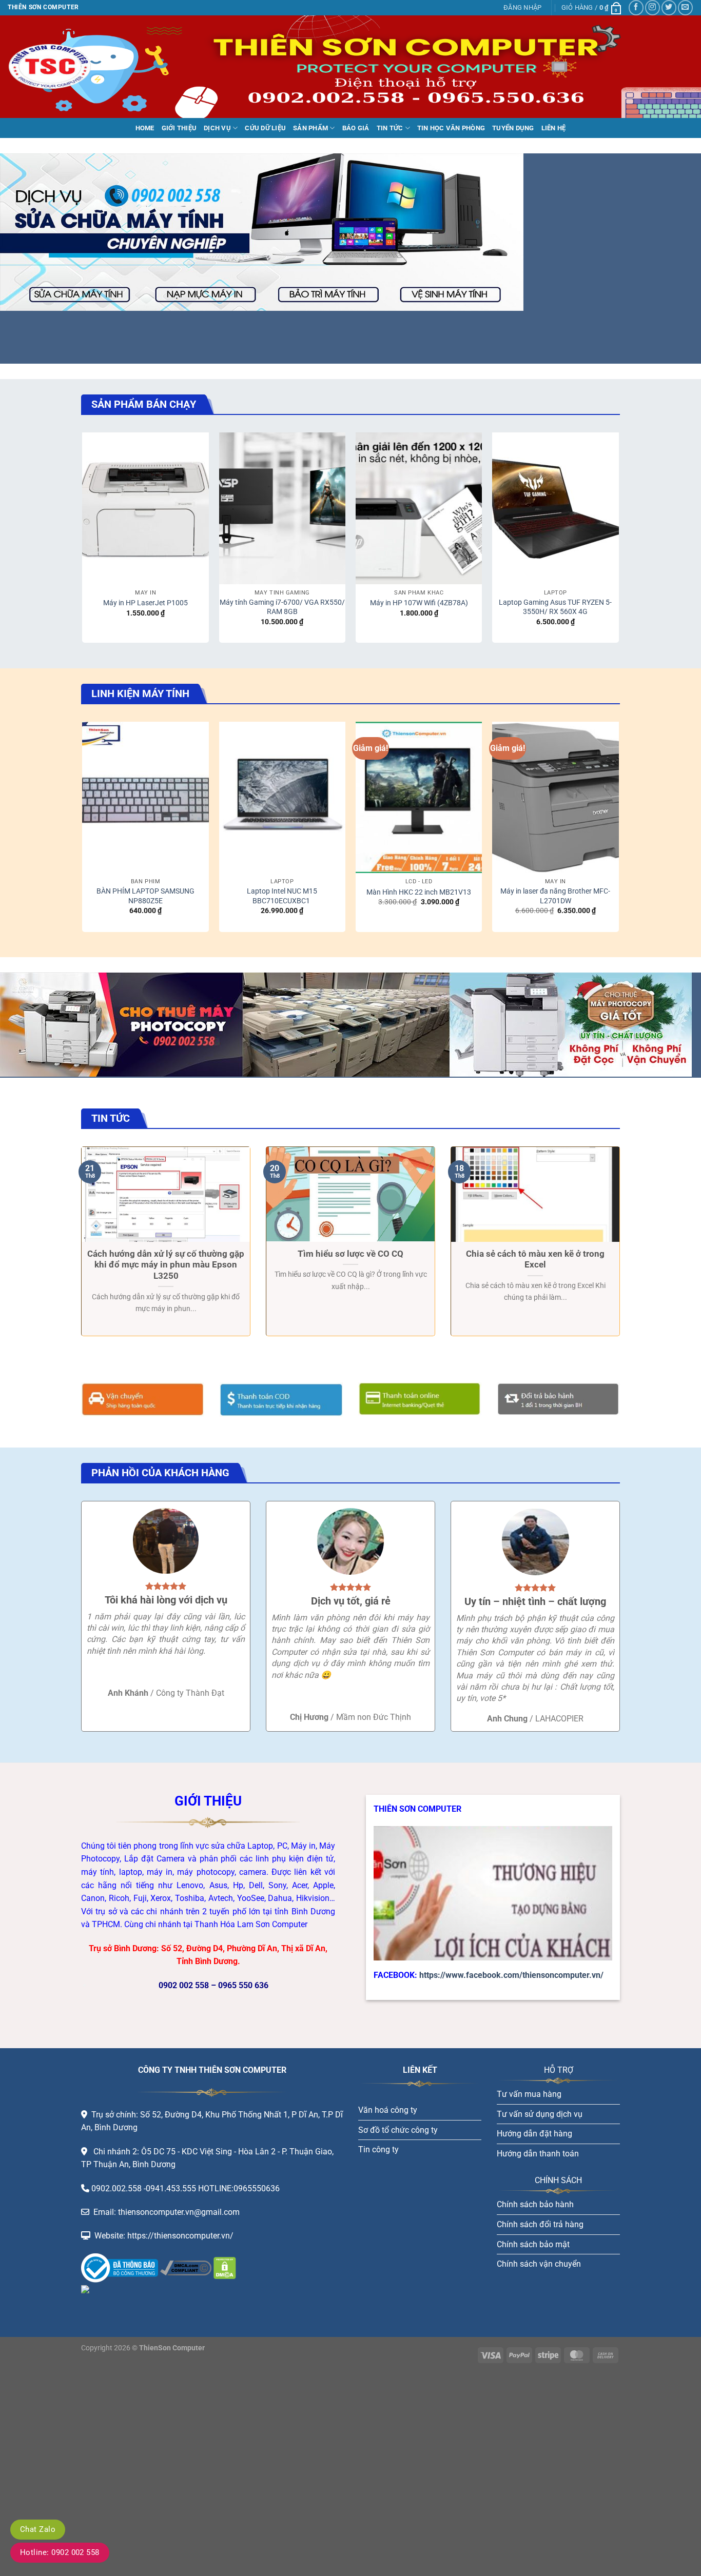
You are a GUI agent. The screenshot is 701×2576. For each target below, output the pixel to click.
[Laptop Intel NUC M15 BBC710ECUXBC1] (283, 798)
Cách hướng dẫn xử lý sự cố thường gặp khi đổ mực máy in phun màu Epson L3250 (166, 1265)
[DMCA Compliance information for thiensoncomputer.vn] (186, 2267)
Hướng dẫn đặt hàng (534, 2134)
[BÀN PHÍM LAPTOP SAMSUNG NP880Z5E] (145, 798)
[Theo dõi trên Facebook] (636, 7)
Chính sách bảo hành (535, 2204)
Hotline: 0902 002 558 (60, 2552)
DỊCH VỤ (217, 128)
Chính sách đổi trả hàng (540, 2224)
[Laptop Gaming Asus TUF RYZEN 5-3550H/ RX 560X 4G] (556, 508)
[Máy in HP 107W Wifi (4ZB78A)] (419, 508)
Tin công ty (378, 2149)
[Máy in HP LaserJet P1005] (145, 508)
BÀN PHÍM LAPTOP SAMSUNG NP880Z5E (145, 896)
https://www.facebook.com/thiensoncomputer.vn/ (511, 1975)
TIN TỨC (390, 128)
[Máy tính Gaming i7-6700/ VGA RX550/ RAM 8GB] (283, 508)
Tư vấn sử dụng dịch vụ (540, 2114)
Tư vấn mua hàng (529, 2094)
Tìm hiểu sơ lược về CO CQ (350, 1254)
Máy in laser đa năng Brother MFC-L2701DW (555, 896)
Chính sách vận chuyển (539, 2264)
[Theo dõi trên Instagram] (653, 7)
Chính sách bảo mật (533, 2244)
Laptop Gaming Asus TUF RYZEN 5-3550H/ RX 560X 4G (555, 607)
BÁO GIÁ (356, 128)
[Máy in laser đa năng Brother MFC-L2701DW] (556, 798)
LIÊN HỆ (554, 128)
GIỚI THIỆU (179, 128)
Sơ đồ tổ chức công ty (398, 2130)
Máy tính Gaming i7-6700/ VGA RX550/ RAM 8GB (282, 607)
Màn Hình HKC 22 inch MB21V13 (419, 892)
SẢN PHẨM (310, 128)
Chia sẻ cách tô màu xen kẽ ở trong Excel (535, 1260)
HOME (145, 128)
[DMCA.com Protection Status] (224, 2267)
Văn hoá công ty (388, 2110)
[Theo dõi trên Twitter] (669, 7)
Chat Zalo (38, 2529)
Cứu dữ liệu (265, 128)
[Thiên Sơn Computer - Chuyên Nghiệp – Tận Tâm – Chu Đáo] (59, 67)
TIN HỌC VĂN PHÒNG (451, 128)
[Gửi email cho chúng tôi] (685, 7)
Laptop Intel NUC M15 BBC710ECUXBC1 (282, 896)
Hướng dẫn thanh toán (538, 2154)
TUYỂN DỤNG (513, 128)
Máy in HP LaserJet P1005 (145, 603)
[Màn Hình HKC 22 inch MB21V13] (419, 798)
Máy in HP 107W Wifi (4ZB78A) (419, 603)
